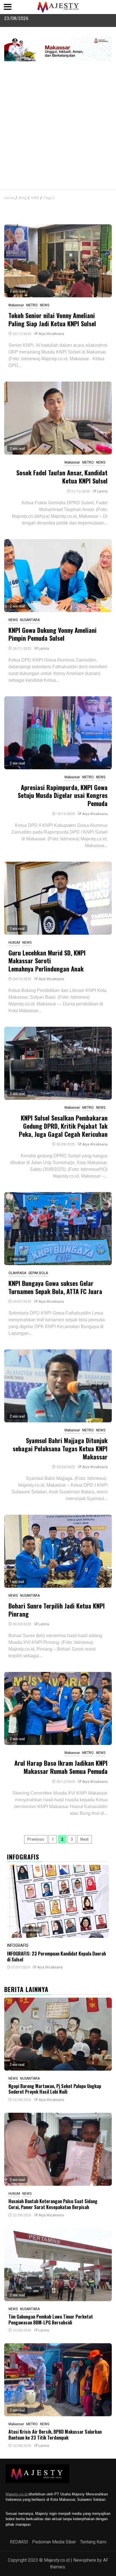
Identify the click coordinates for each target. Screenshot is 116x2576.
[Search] (108, 197)
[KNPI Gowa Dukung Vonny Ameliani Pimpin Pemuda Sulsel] (58, 576)
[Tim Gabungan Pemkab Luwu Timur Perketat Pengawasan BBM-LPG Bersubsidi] (58, 2265)
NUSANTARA (30, 620)
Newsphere (85, 2560)
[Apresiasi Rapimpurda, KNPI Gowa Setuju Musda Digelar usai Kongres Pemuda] (58, 733)
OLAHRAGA (17, 1273)
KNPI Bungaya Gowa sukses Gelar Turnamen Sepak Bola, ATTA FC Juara (55, 1287)
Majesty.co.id (17, 2494)
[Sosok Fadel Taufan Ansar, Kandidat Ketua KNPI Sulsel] (58, 418)
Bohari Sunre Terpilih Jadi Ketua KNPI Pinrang (57, 1610)
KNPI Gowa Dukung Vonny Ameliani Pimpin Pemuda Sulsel (53, 634)
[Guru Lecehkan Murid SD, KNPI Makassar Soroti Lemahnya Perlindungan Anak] (58, 898)
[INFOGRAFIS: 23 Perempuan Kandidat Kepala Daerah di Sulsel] (58, 1901)
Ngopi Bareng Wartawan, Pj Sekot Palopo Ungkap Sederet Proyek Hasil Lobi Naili (55, 2089)
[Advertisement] (58, 129)
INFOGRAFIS (18, 1945)
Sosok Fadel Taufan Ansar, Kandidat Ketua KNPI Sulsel (62, 477)
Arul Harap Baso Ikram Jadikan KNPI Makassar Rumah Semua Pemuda (61, 1767)
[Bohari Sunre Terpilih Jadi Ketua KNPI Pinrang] (58, 1551)
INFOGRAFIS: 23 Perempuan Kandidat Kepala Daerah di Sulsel (56, 1956)
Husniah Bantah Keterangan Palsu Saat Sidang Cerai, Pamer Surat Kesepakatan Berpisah (53, 2204)
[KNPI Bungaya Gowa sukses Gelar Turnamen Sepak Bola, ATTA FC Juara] (58, 1229)
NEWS (45, 305)
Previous (36, 1839)
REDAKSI (19, 2542)
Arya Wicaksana (51, 334)
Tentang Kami (93, 2542)
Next (84, 1839)
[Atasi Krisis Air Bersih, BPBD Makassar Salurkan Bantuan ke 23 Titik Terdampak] (58, 2380)
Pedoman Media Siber (54, 2542)
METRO (32, 305)
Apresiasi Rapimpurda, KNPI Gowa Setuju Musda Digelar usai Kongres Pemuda (63, 795)
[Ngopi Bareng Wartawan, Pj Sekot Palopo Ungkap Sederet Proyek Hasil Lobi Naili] (58, 2034)
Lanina (102, 491)
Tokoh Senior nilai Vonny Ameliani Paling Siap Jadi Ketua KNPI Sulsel (52, 319)
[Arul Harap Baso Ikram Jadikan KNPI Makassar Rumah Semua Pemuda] (58, 1708)
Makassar (16, 305)
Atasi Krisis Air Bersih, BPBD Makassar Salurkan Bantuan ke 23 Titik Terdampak (55, 2435)
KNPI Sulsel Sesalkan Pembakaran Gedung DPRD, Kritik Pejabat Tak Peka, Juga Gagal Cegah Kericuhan (63, 1126)
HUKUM (14, 943)
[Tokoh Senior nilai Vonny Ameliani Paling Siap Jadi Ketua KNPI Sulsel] (58, 261)
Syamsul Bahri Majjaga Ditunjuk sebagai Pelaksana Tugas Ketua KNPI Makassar (60, 1448)
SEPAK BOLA (38, 1273)
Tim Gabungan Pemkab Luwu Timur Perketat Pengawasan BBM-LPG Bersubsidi (51, 2320)
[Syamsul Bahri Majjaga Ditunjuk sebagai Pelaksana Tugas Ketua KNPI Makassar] (58, 1386)
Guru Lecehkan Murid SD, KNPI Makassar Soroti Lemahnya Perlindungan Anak (47, 961)
